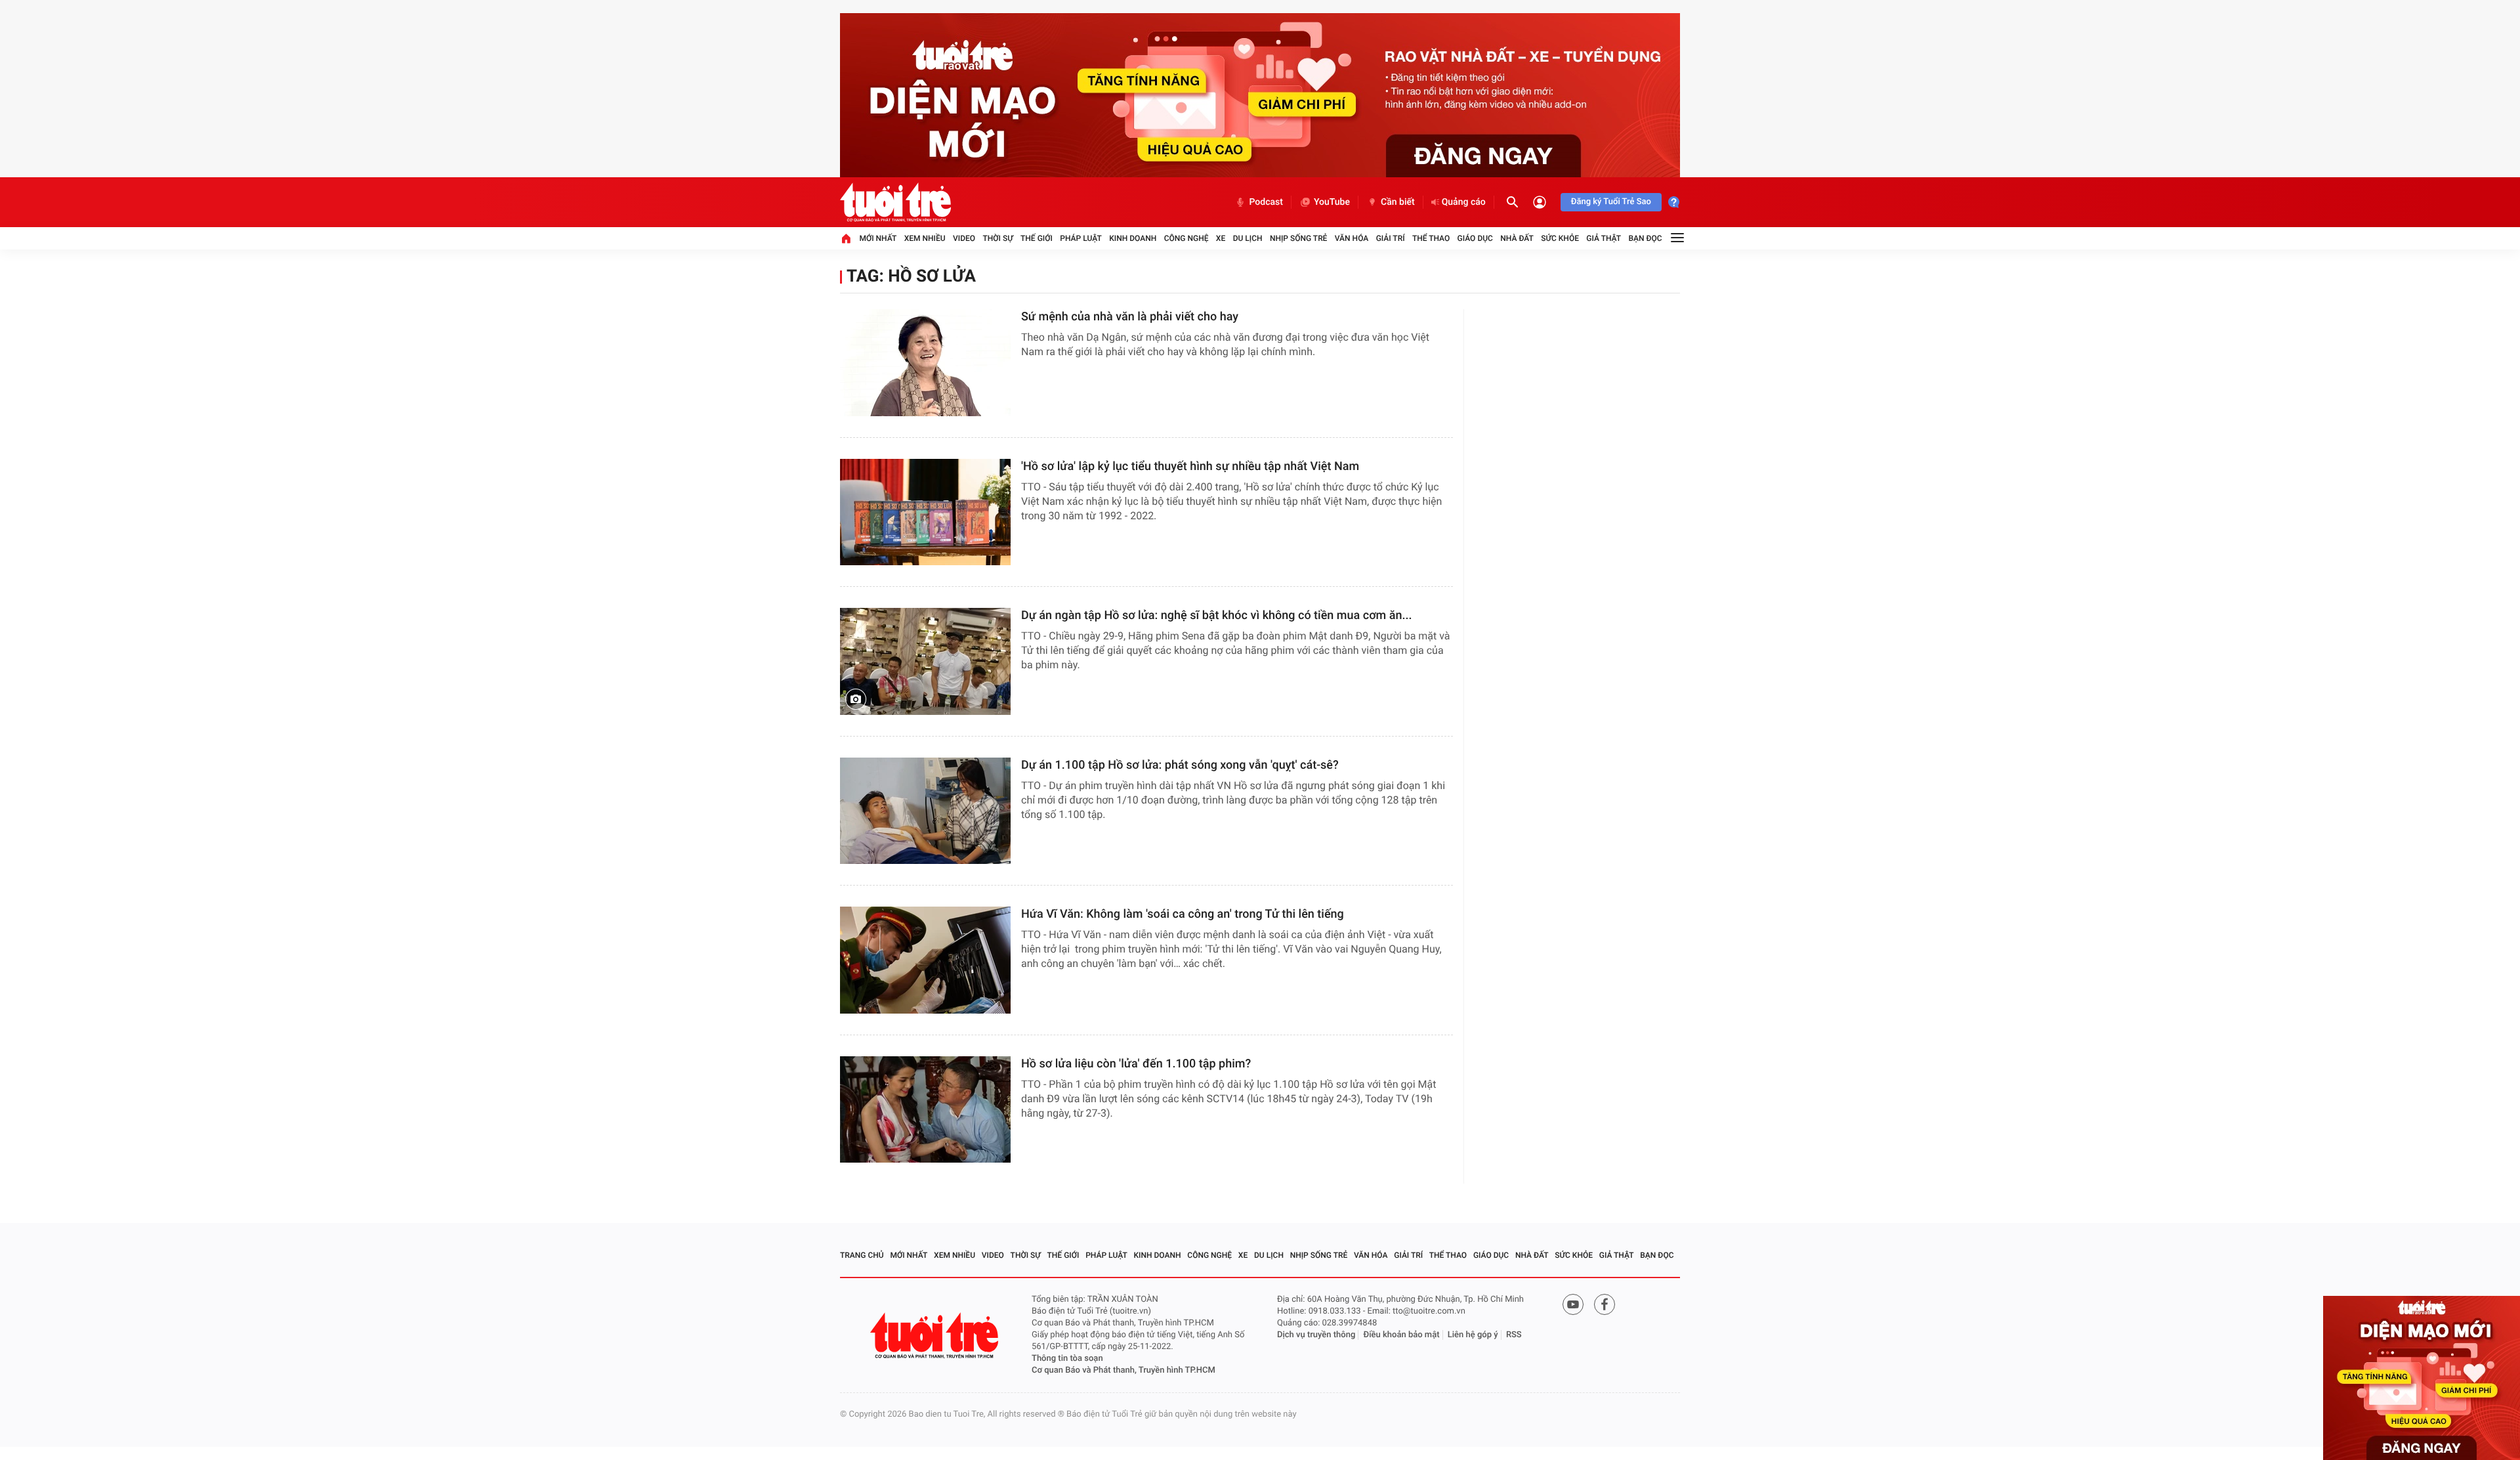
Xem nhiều (925, 238)
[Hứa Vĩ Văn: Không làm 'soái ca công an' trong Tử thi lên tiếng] (925, 960)
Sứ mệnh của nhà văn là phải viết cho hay (1130, 317)
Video (964, 238)
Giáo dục (1475, 238)
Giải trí (1391, 238)
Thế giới (1037, 238)
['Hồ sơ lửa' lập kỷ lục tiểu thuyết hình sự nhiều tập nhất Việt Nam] (925, 512)
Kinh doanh (1133, 238)
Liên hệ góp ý (1473, 1335)
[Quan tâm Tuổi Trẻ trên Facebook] (1605, 1304)
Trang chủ (862, 1255)
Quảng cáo (1464, 202)
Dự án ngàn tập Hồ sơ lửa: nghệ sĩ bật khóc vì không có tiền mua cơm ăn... (1217, 615)
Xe (1221, 238)
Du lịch (1248, 238)
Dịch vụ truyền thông (1316, 1335)
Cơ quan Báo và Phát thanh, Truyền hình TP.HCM (1123, 1370)
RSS (1514, 1335)
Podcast (1266, 202)
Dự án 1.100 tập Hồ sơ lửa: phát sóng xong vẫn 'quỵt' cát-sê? (1180, 765)
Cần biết (1398, 202)
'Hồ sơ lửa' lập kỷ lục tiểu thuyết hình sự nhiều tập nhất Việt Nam (1190, 466)
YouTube (1332, 202)
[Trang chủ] (846, 238)
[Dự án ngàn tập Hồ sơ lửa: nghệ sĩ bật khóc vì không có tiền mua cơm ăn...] (925, 661)
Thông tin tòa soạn (1067, 1359)
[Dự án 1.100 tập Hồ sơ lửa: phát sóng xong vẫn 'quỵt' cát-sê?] (925, 811)
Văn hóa (1352, 238)
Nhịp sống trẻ (1299, 238)
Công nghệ (1186, 238)
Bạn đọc (1646, 238)
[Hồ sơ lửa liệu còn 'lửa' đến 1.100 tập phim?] (925, 1110)
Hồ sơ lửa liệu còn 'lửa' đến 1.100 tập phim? (1136, 1064)
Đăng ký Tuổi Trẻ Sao (1611, 202)
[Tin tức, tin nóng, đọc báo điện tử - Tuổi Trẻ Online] (895, 202)
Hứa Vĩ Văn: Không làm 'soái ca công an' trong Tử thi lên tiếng (1183, 914)
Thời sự (997, 238)
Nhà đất (1517, 238)
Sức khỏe (1560, 238)
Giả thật (1604, 238)
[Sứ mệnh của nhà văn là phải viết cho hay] (925, 363)
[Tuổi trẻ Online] (936, 1336)
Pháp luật (1081, 238)
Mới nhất (878, 238)
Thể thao (1431, 238)
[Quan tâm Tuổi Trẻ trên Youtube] (1573, 1304)
